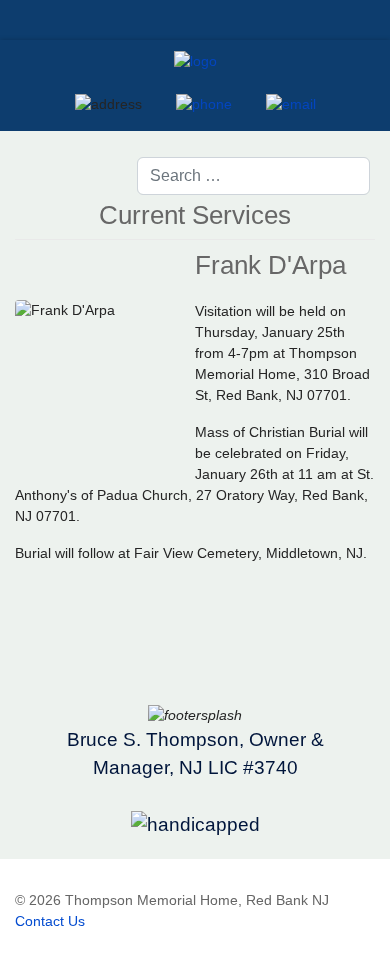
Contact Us (50, 921)
